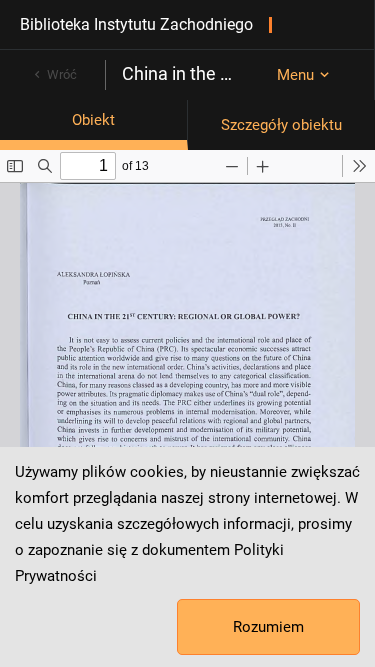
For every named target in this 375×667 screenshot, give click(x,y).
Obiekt (93, 120)
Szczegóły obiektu (281, 125)
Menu (295, 75)
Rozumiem (268, 627)
